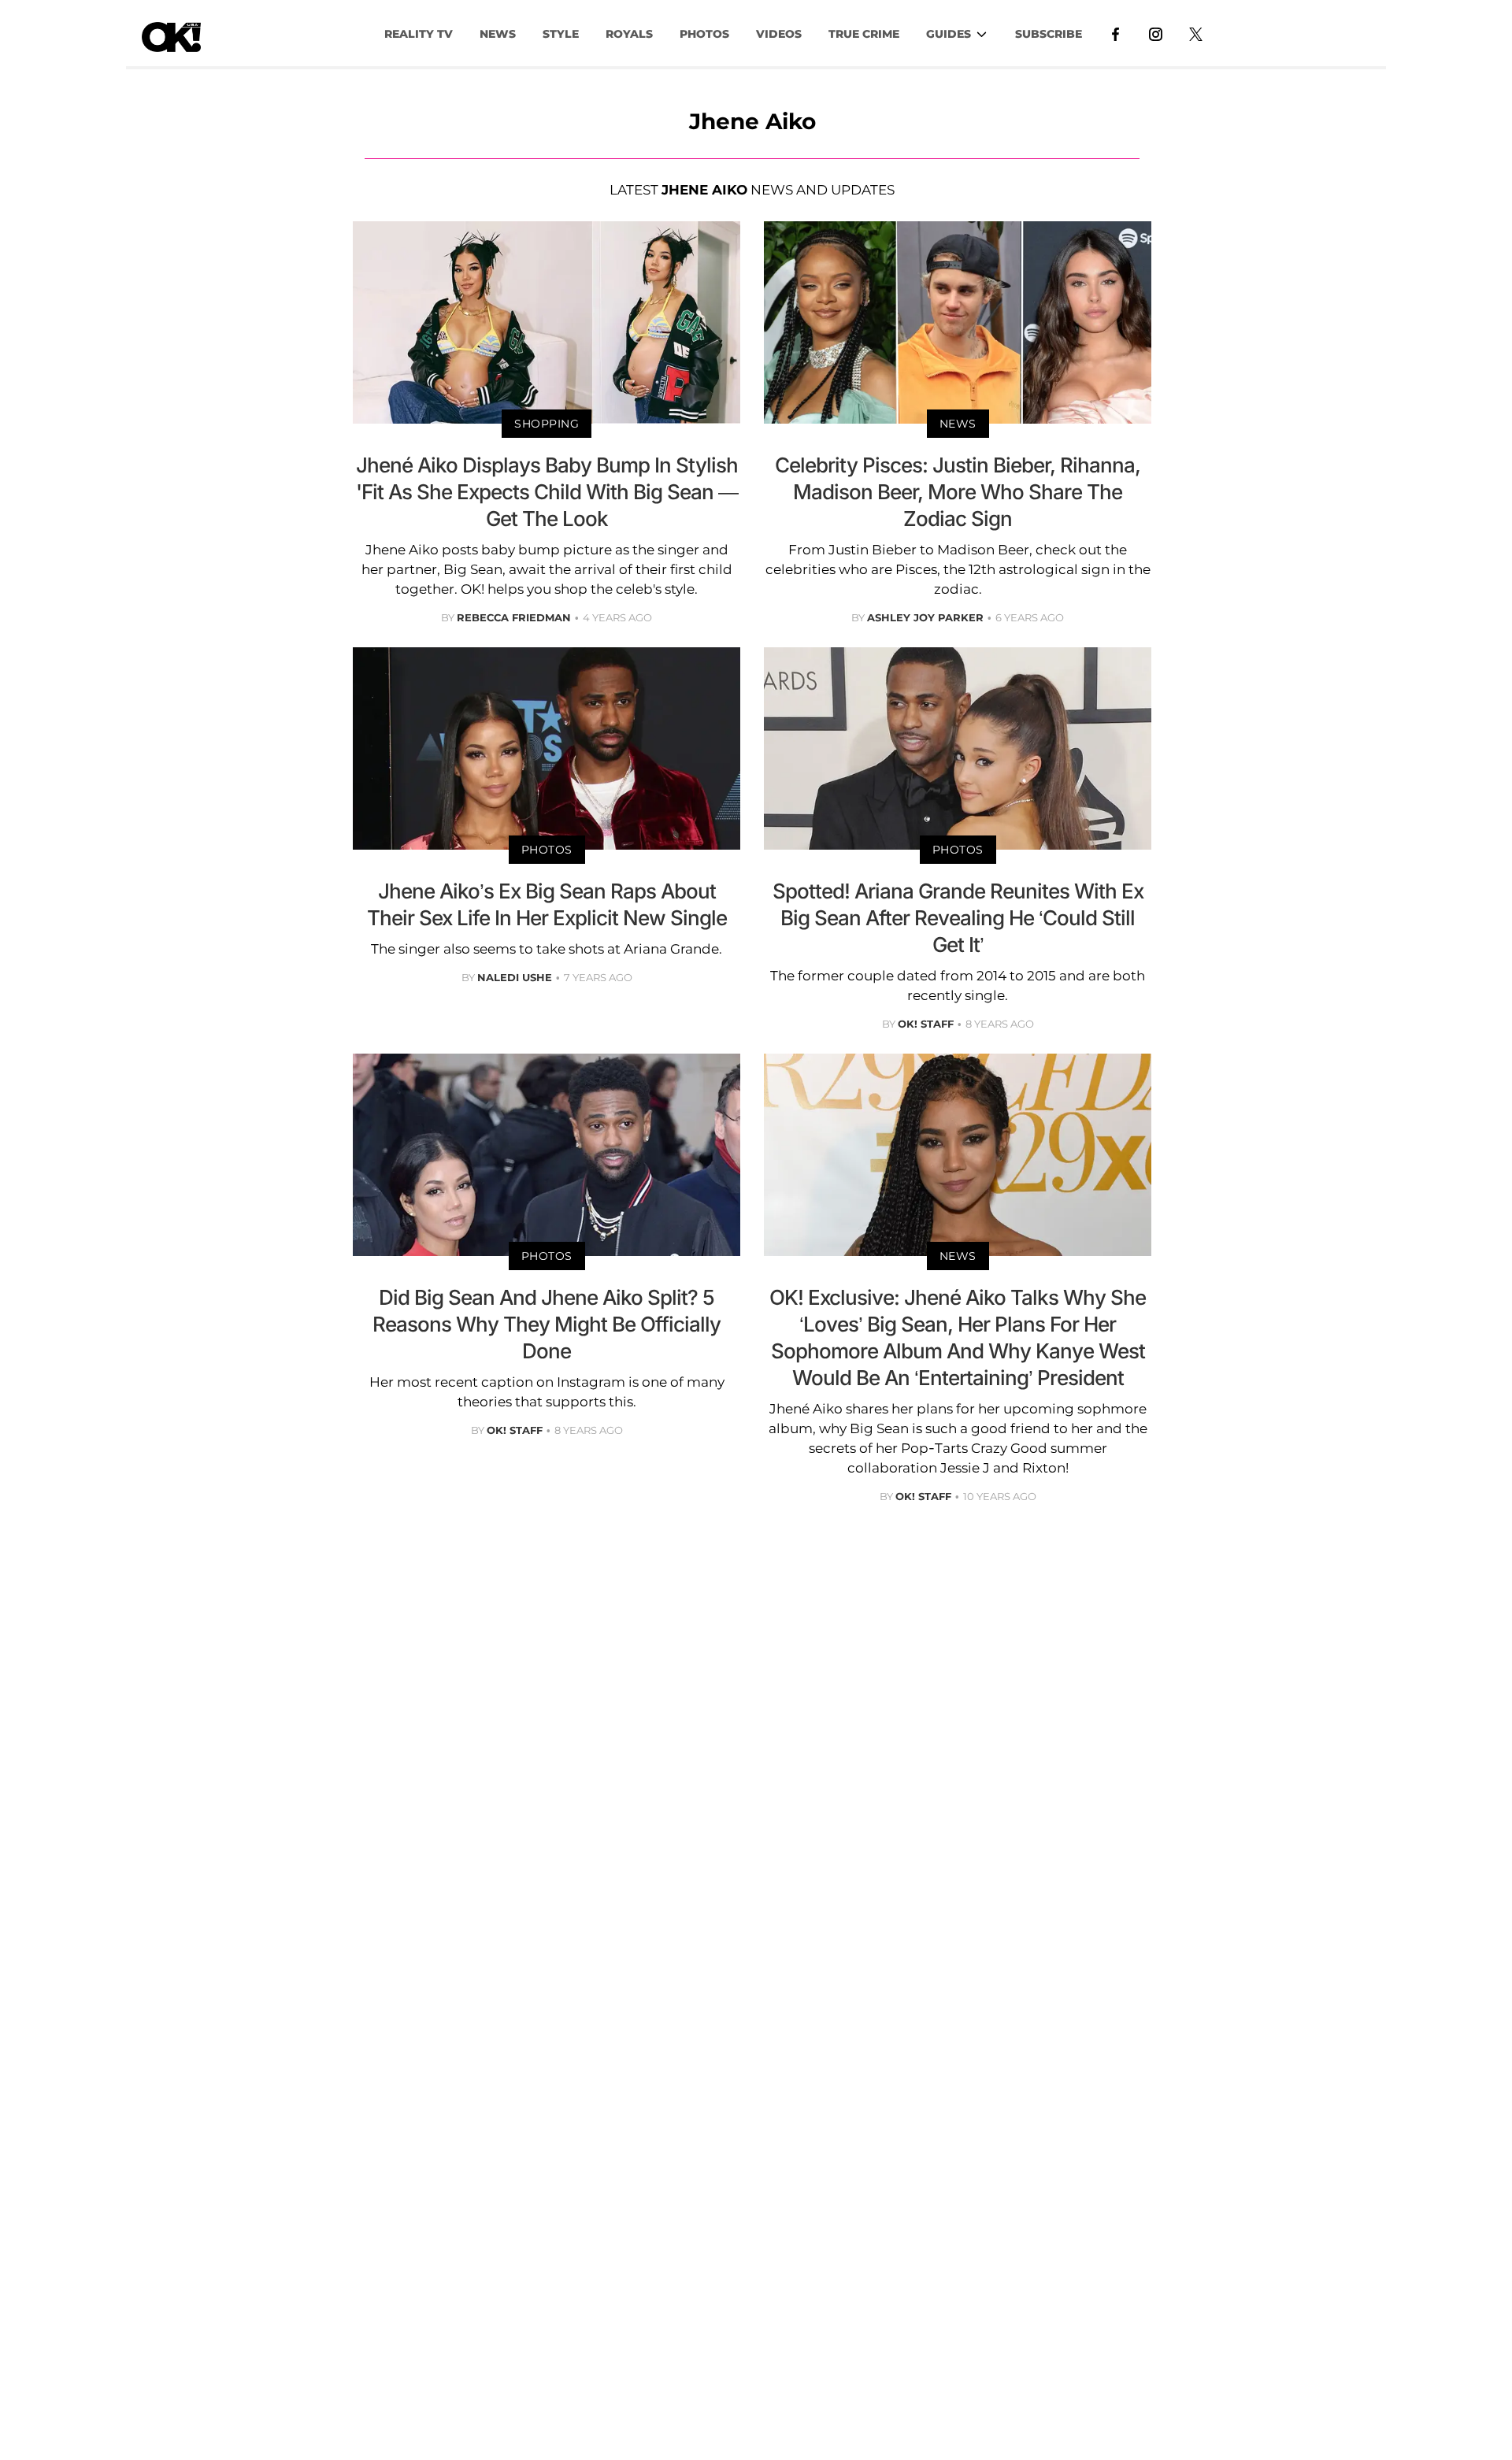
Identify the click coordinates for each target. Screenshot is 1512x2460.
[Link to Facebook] (1115, 33)
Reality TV (419, 34)
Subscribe (1049, 34)
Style (561, 34)
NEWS (498, 34)
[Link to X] (1196, 33)
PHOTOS (704, 34)
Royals (629, 34)
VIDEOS (779, 34)
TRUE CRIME (864, 34)
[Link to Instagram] (1156, 33)
